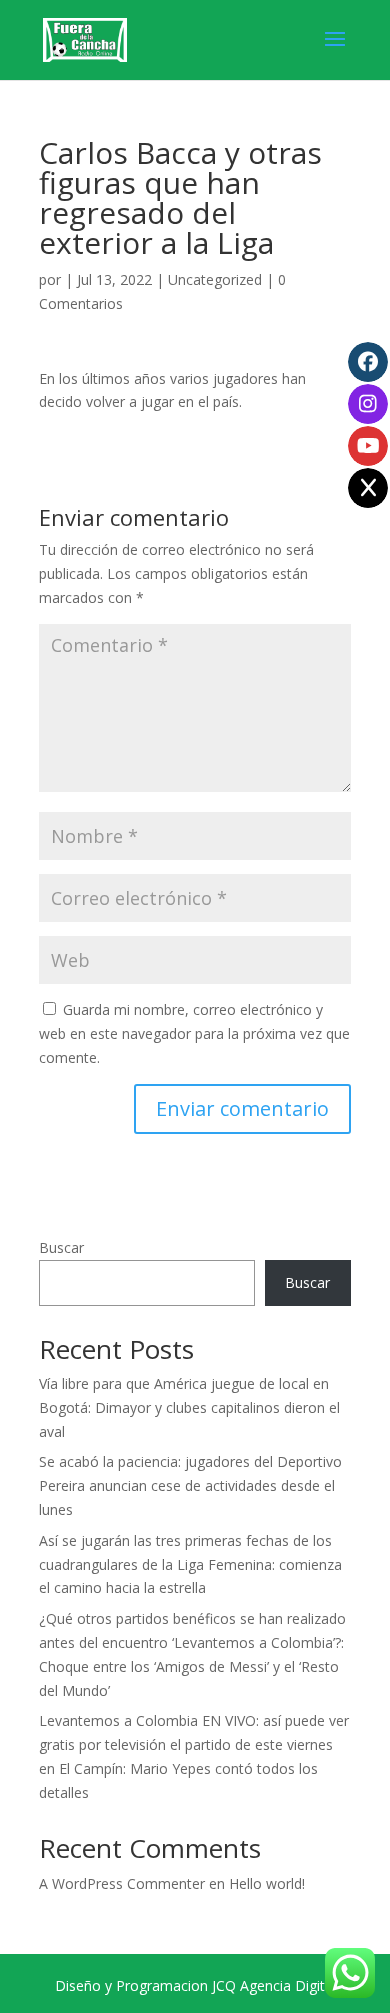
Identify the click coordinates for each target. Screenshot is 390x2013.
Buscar (61, 1247)
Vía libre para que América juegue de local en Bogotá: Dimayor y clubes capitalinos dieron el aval (189, 1407)
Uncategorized (215, 279)
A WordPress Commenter (122, 1883)
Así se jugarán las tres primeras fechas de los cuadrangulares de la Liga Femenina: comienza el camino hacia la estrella (190, 1564)
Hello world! (267, 1883)
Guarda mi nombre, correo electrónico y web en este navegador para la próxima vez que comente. (194, 1033)
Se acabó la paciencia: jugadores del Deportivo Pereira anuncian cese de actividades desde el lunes (190, 1485)
